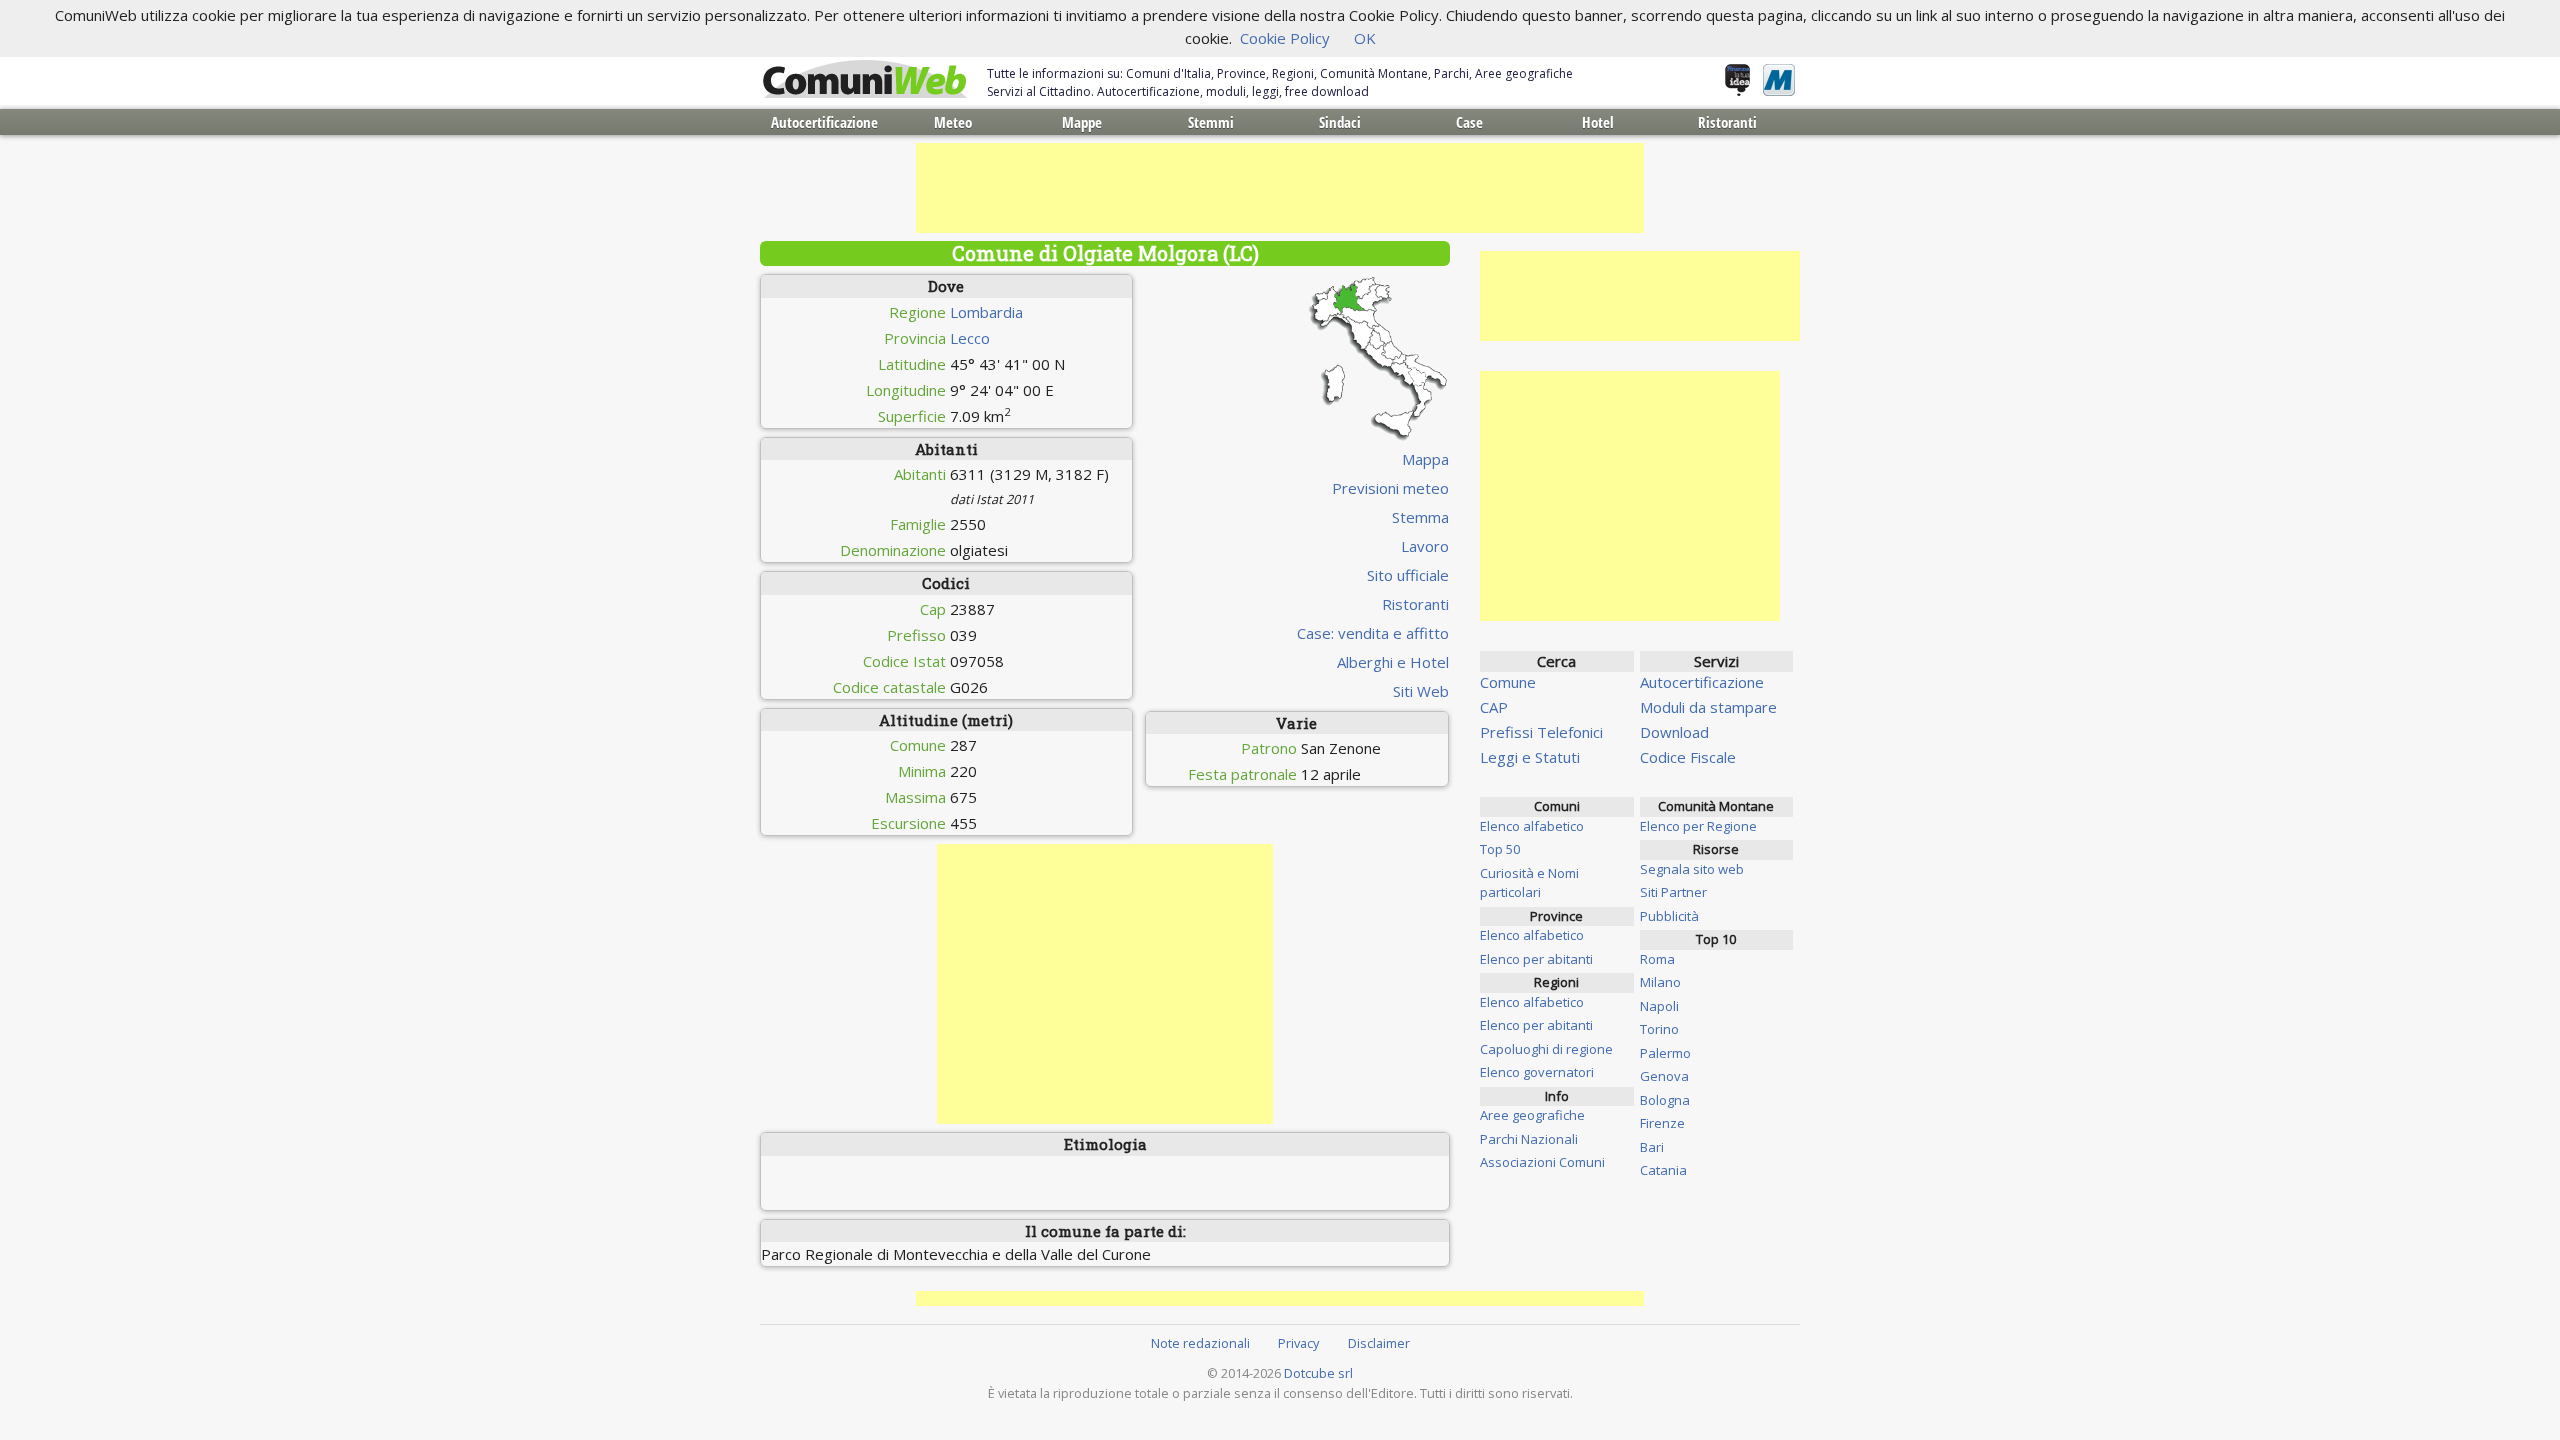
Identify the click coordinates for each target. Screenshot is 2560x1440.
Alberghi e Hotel (1393, 662)
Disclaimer (1379, 1343)
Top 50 (1500, 849)
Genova (1664, 1076)
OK (1365, 38)
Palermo (1665, 1053)
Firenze (1662, 1123)
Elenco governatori (1537, 1072)
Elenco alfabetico (1532, 826)
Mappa (1425, 459)
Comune (1508, 682)
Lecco (970, 338)
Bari (1652, 1147)
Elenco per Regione (1698, 826)
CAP (1494, 707)
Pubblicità (1669, 916)
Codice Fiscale (1688, 757)
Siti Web (1421, 691)
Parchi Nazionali (1529, 1139)
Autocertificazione (824, 122)
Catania (1663, 1170)
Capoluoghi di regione (1546, 1049)
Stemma (1420, 517)
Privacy (1298, 1343)
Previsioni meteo (1390, 488)
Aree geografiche (1532, 1115)
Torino (1659, 1029)
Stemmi (1211, 122)
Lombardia (986, 312)
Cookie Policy (1285, 38)
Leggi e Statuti (1530, 757)
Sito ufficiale (1408, 575)
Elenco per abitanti (1536, 959)
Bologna (1665, 1100)
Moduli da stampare (1708, 707)
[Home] (865, 80)
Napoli (1659, 1006)
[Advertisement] (1280, 188)
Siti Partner (1673, 892)
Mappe (1082, 122)
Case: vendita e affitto (1373, 633)
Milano (1660, 982)
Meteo (953, 122)
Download (1674, 732)
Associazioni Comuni (1542, 1162)
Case (1469, 122)
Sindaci (1340, 122)
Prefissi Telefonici (1541, 732)
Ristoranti (1727, 122)
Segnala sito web (1692, 869)
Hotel (1598, 122)
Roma (1657, 959)
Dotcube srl (1318, 1373)
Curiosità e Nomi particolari (1529, 883)
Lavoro (1425, 546)
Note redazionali (1200, 1343)
